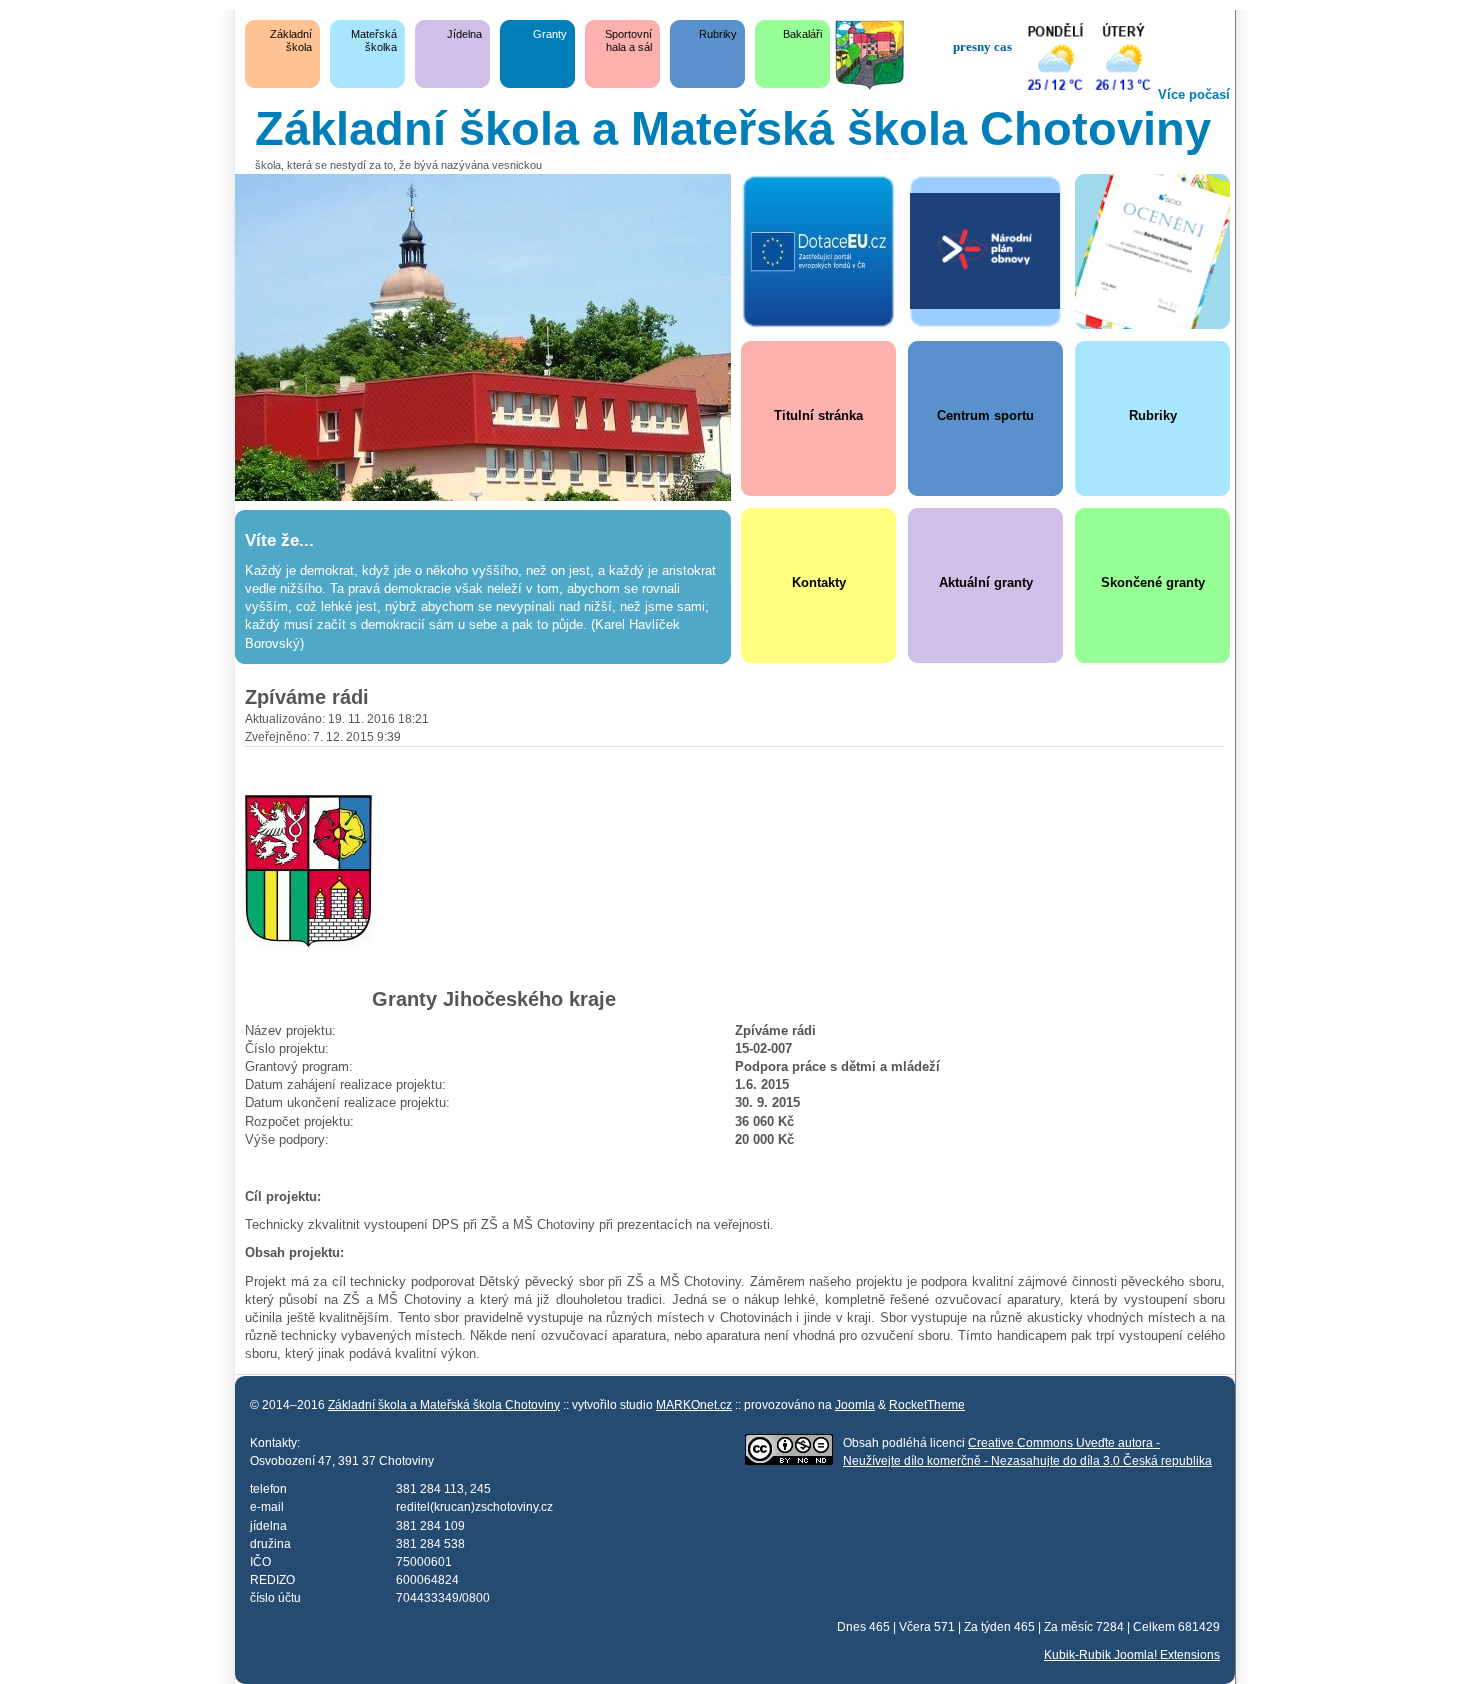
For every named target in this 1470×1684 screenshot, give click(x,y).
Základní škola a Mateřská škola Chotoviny (444, 1404)
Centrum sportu (985, 415)
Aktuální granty (986, 582)
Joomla (855, 1404)
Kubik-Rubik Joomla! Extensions (1132, 1654)
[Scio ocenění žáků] (1152, 251)
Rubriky (718, 34)
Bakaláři (802, 34)
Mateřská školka (374, 40)
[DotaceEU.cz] (818, 251)
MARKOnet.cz (694, 1404)
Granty (550, 34)
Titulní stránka (818, 415)
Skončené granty (1153, 582)
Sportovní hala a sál (628, 40)
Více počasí (1194, 94)
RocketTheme (927, 1404)
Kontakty (819, 582)
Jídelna (464, 34)
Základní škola (291, 40)
